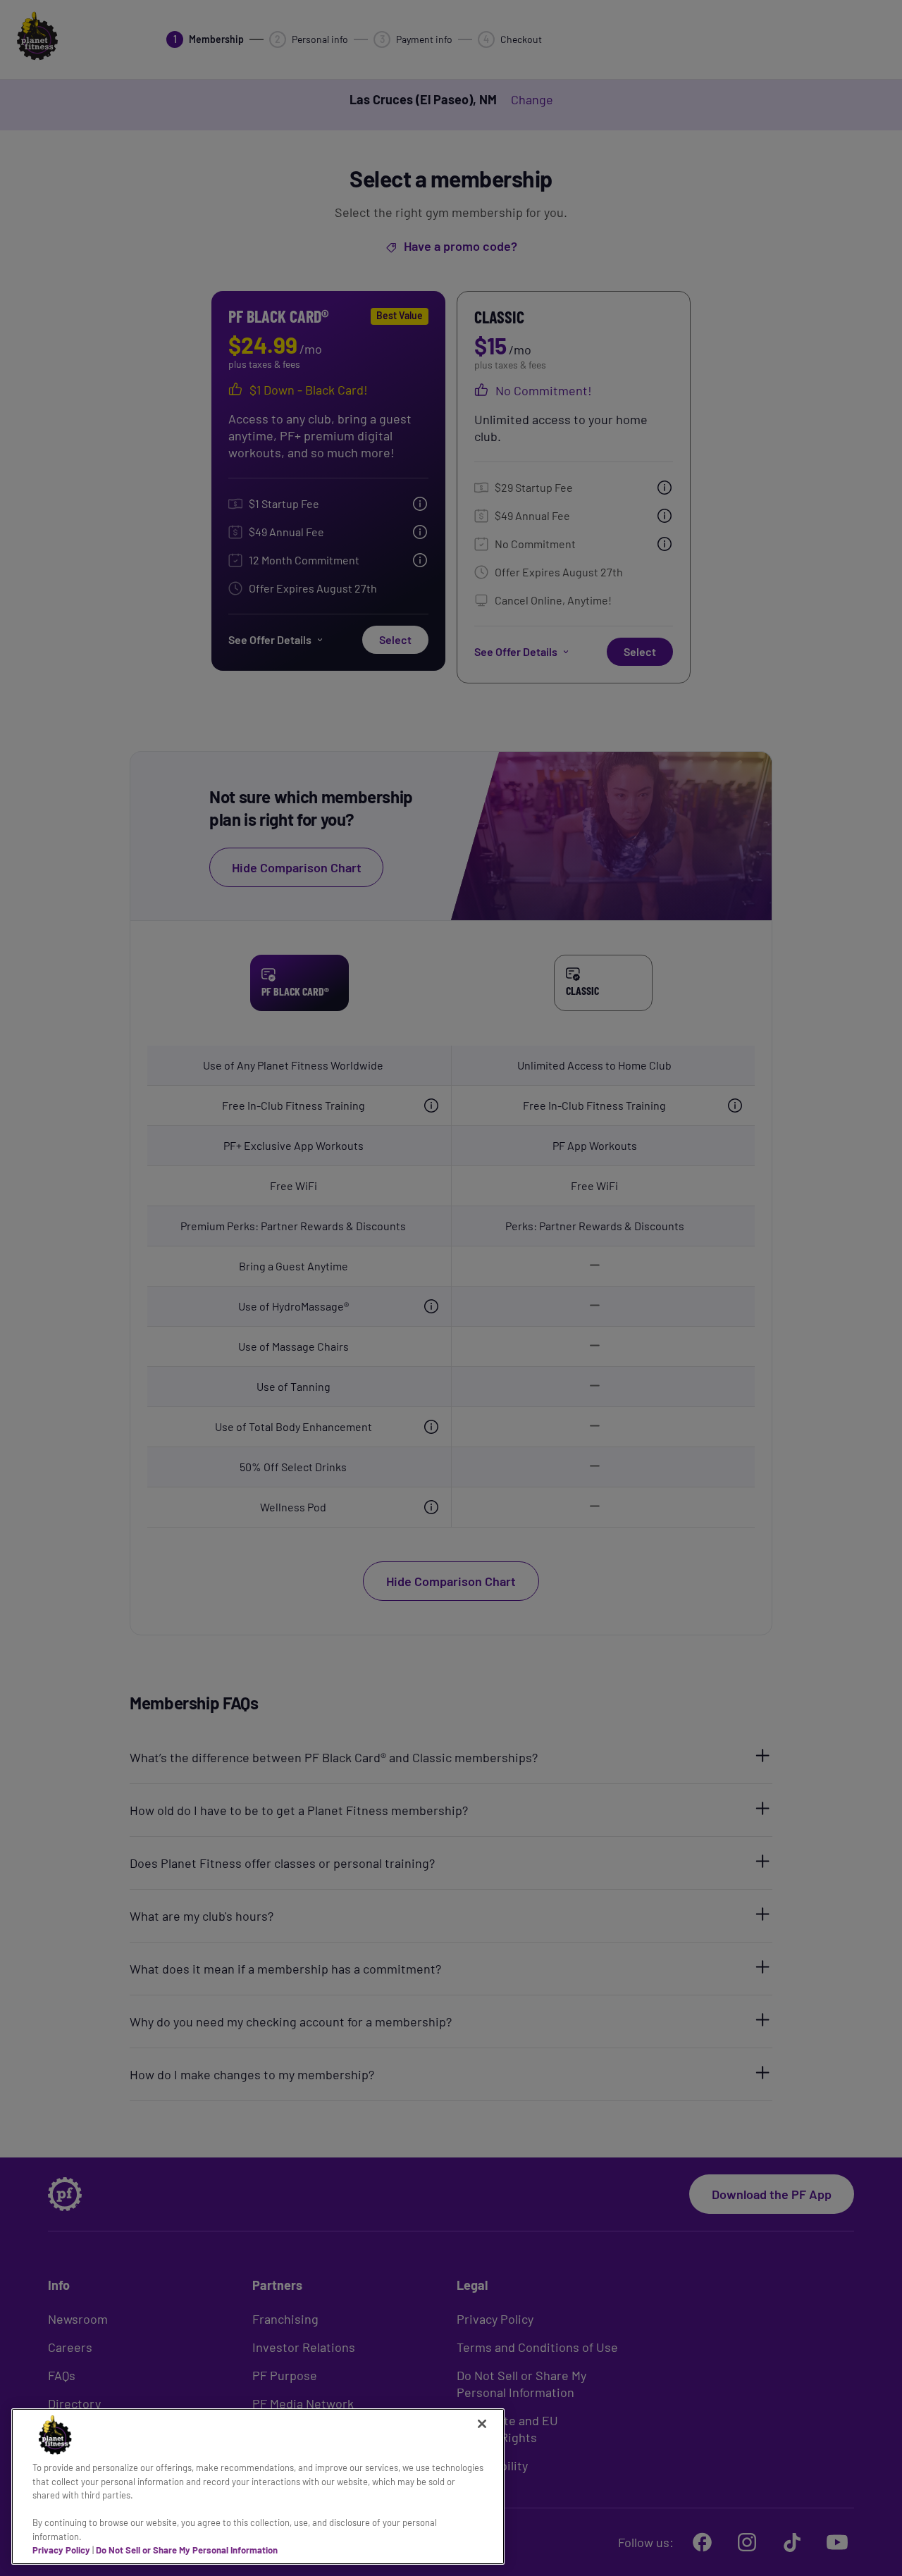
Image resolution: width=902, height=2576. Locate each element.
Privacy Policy (61, 2550)
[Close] (482, 2424)
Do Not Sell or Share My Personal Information (187, 2550)
